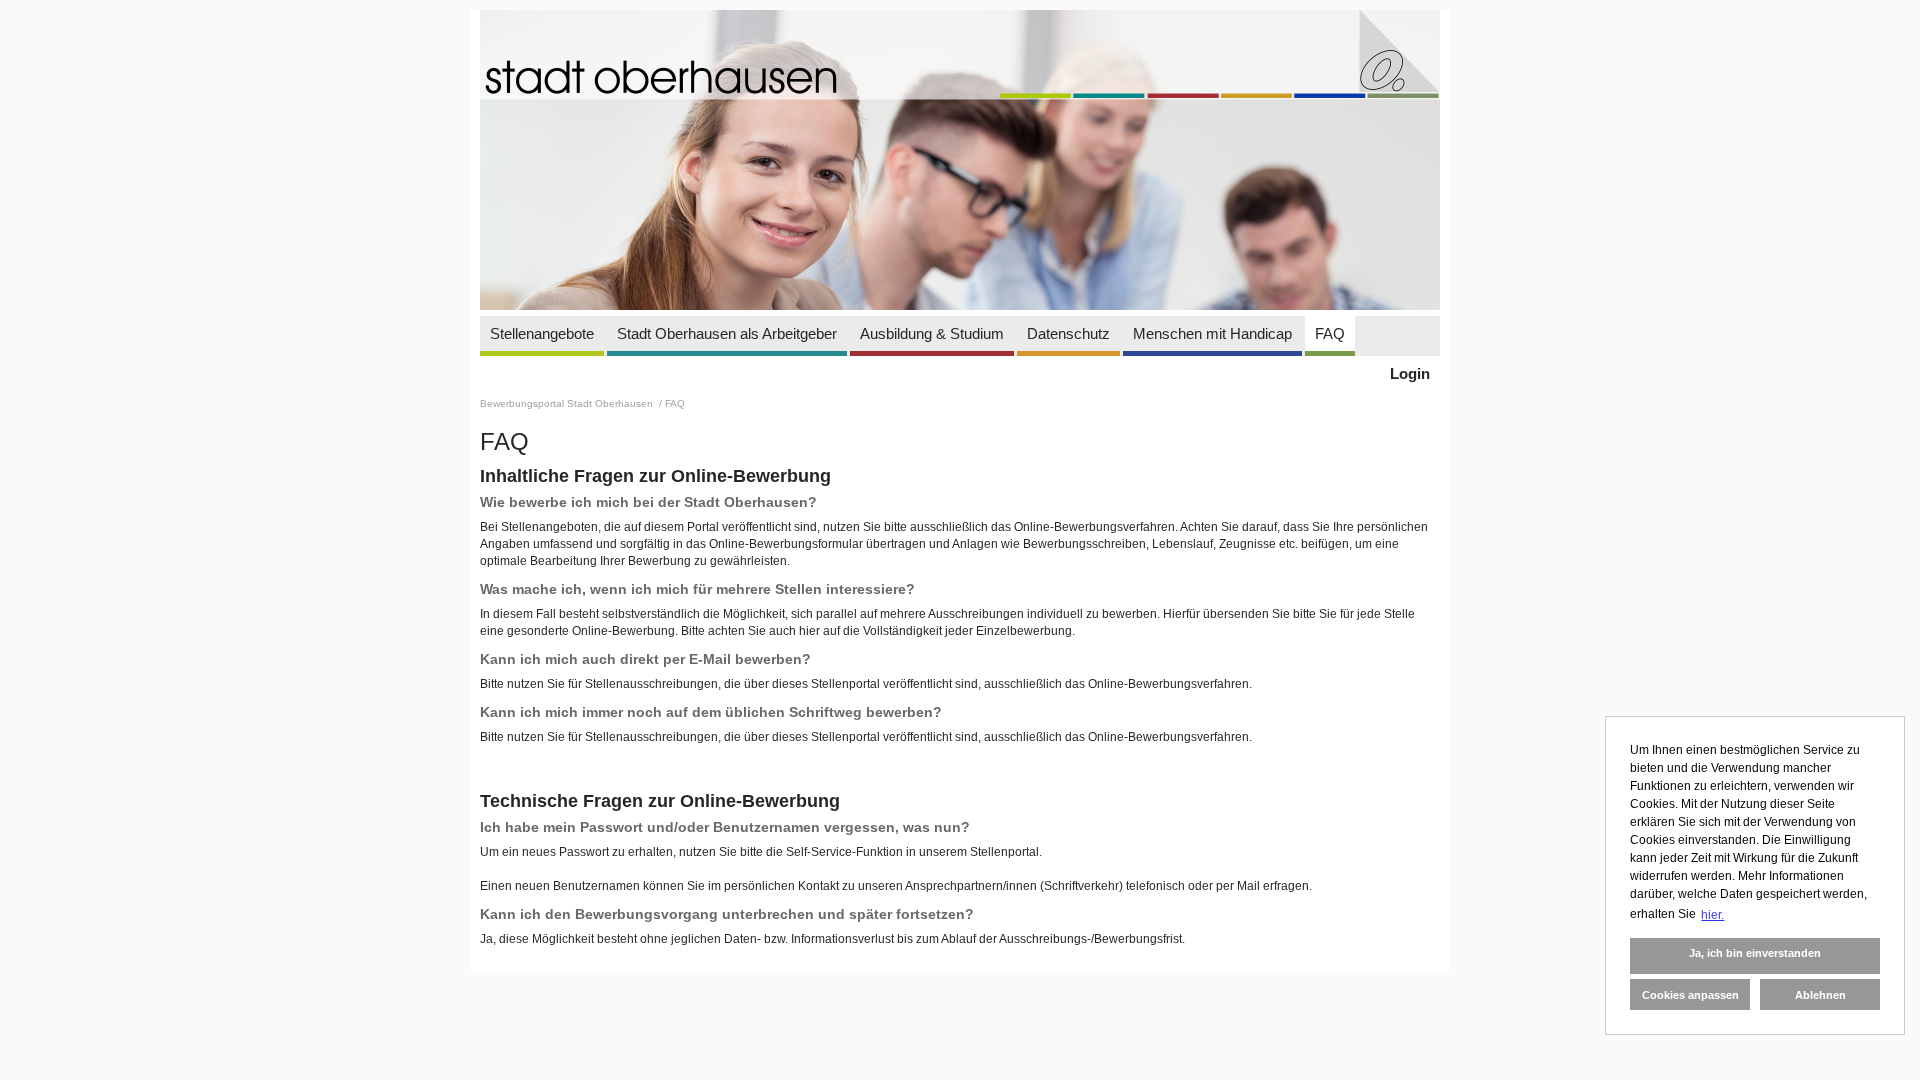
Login (1410, 373)
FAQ (1330, 333)
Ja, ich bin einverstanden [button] (1755, 953)
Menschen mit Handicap (1212, 333)
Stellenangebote (542, 333)
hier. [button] (1712, 915)
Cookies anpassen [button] (1690, 995)
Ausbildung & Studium (932, 333)
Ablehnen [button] (1820, 995)
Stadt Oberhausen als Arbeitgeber (727, 333)
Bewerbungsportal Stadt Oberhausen (568, 403)
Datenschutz (1068, 333)
